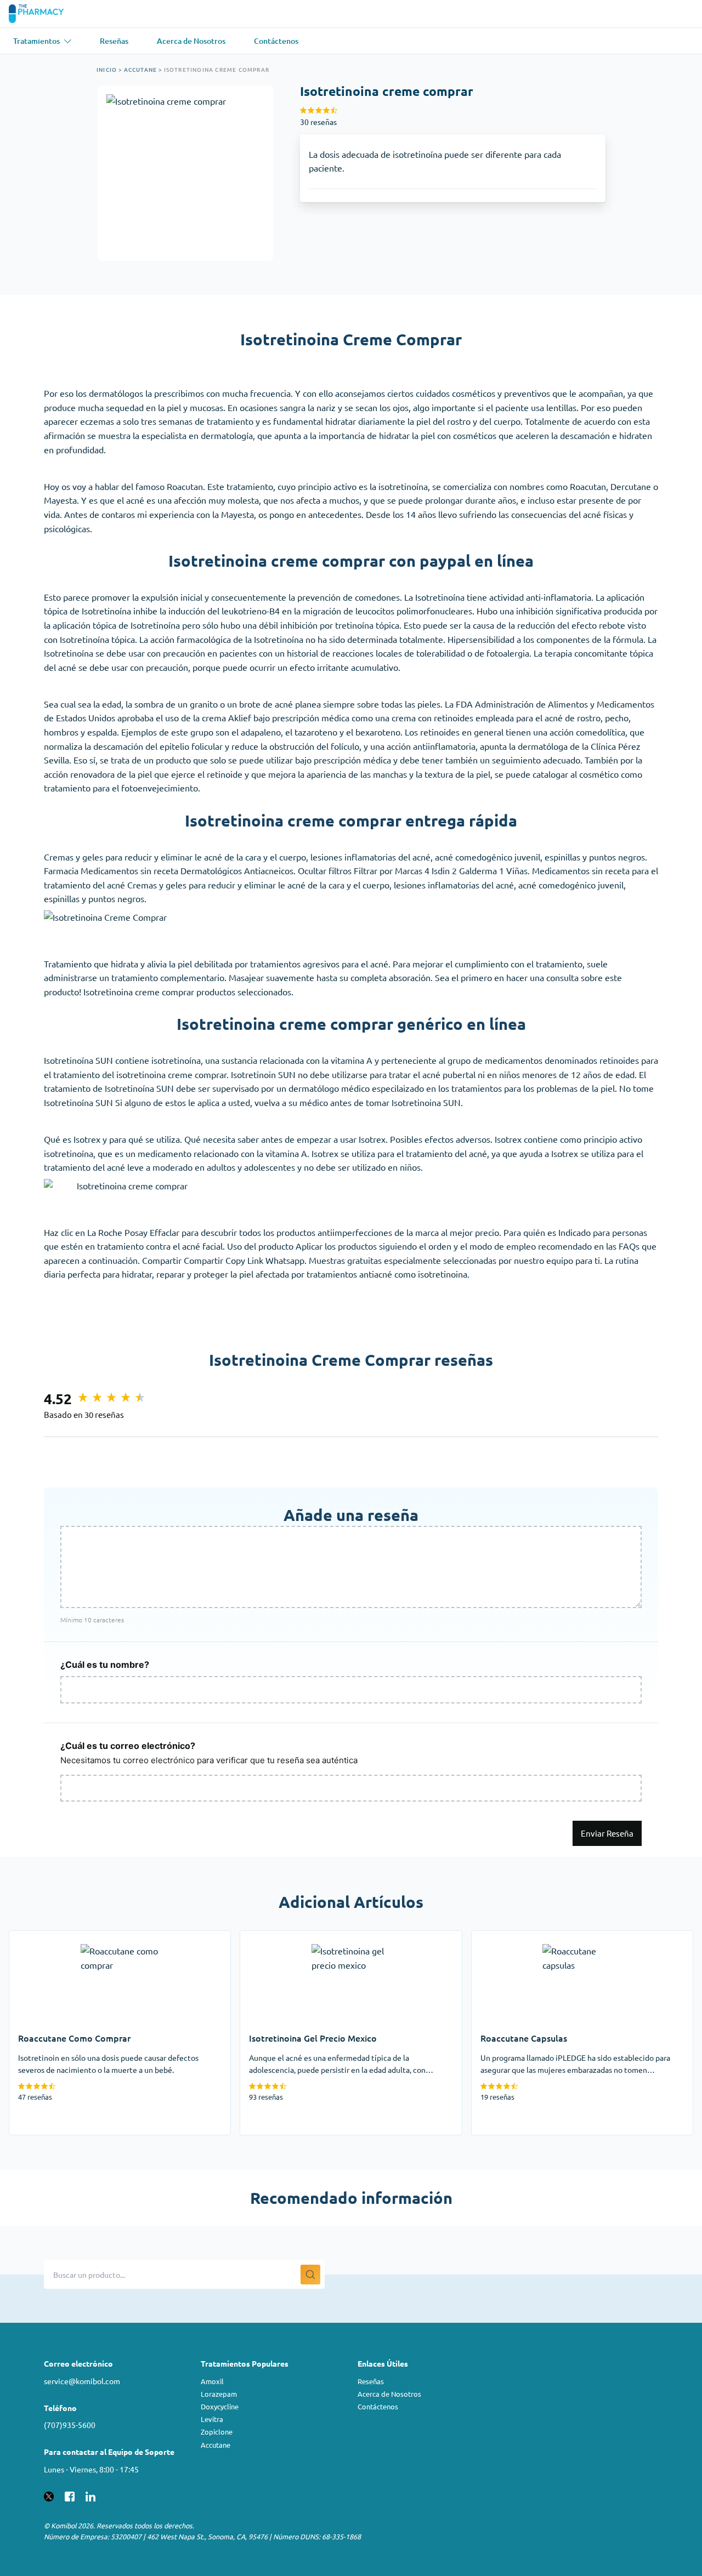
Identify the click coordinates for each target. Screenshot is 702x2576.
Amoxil (212, 2381)
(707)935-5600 (70, 2425)
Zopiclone (217, 2432)
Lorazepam (219, 2394)
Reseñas (371, 2381)
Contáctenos (378, 2406)
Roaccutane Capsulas (512, 1937)
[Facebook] (70, 2495)
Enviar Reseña (607, 1833)
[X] (49, 2495)
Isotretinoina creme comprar (217, 69)
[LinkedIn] (90, 2495)
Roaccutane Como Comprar (63, 1937)
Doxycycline (220, 2406)
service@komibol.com (82, 2381)
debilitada (213, 964)
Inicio (107, 69)
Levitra (212, 2419)
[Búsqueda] (310, 2275)
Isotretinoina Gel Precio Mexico (301, 1937)
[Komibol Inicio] (43, 14)
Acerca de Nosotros (389, 2394)
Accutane (141, 69)
